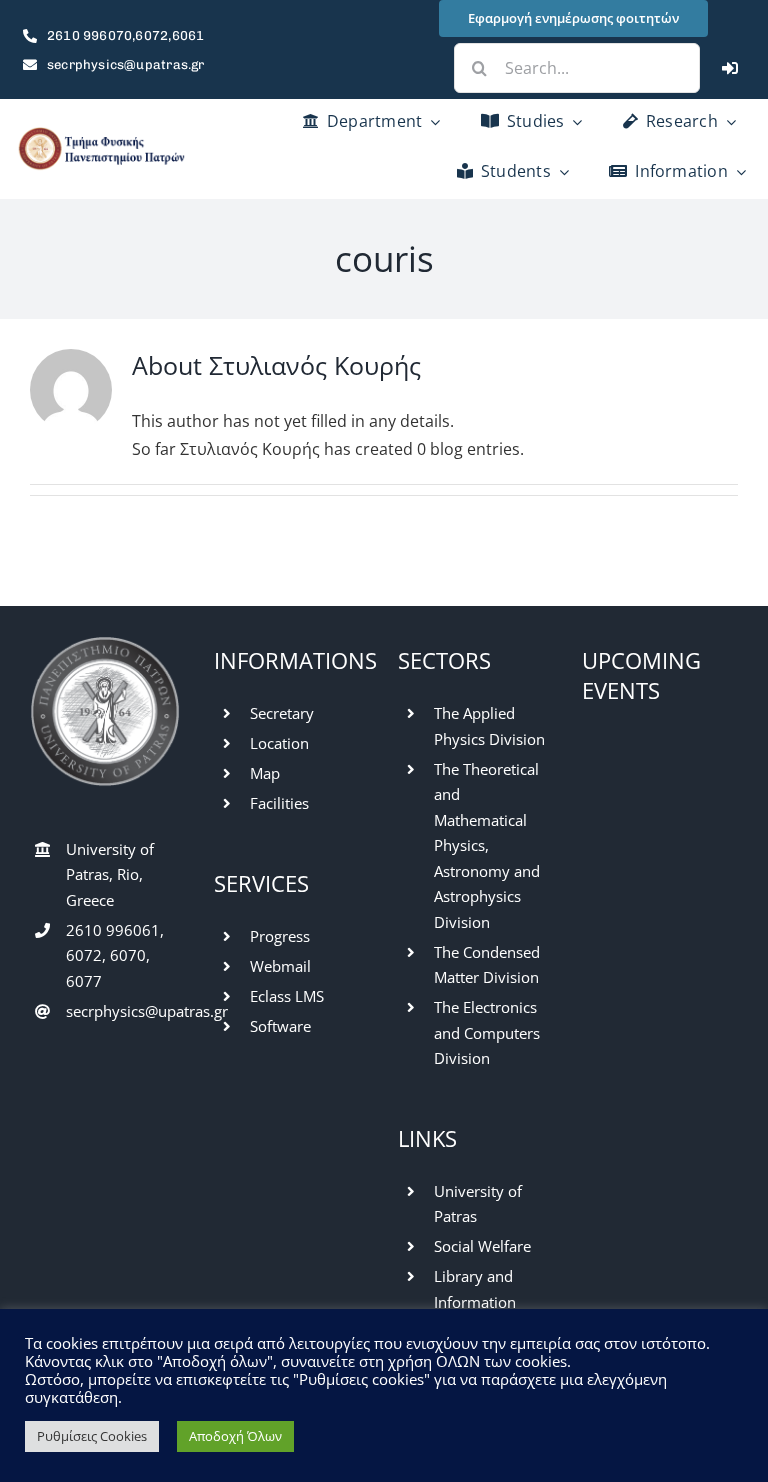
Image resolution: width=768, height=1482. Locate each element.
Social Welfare (482, 1246)
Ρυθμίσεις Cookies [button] (92, 1436)
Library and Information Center (475, 1301)
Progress (280, 936)
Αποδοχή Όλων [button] (235, 1436)
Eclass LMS (287, 996)
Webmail (280, 966)
